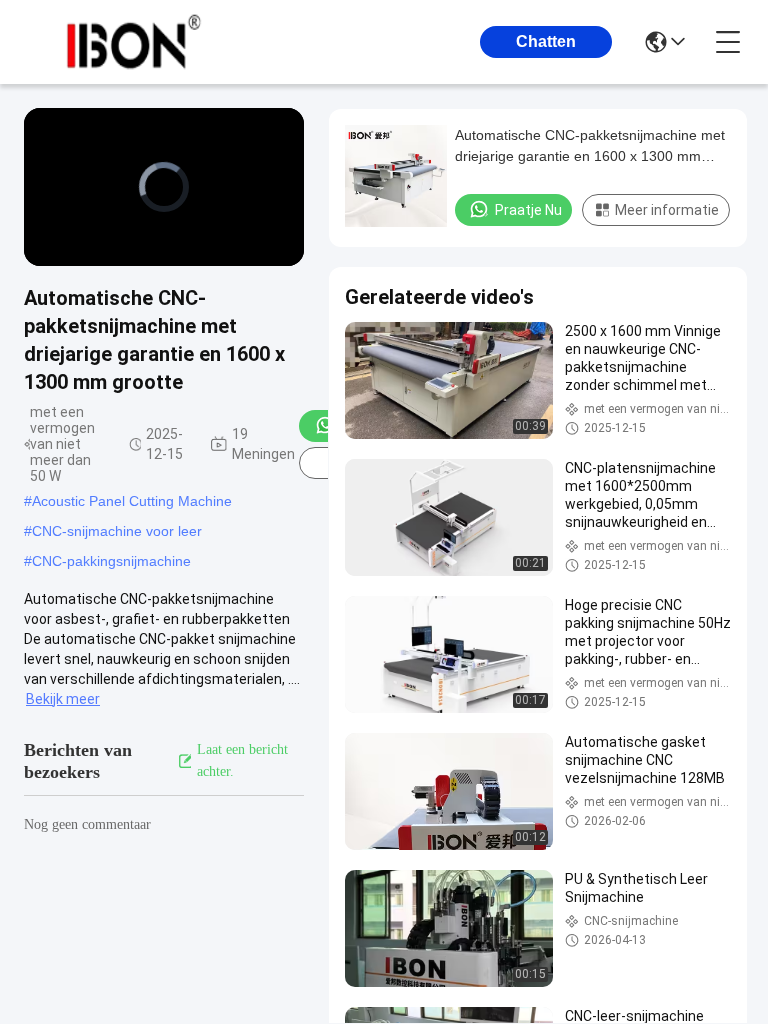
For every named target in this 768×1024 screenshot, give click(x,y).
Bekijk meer (63, 699)
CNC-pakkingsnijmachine (111, 561)
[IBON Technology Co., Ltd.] (134, 42)
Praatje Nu (528, 210)
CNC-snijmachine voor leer (117, 531)
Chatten (546, 41)
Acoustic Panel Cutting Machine (132, 501)
